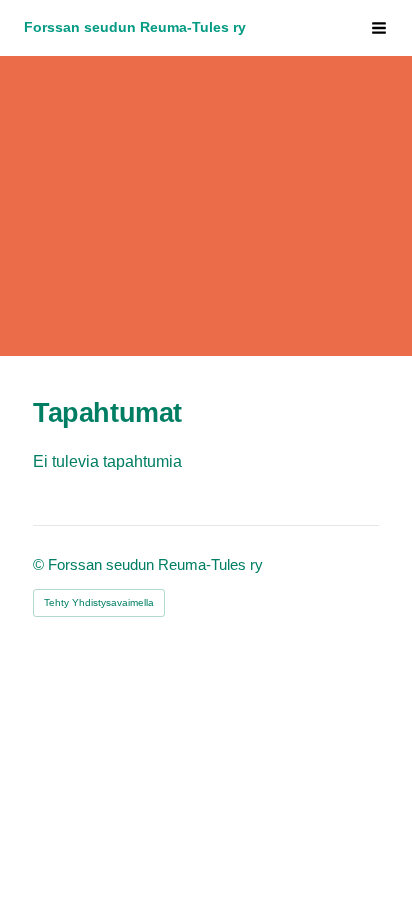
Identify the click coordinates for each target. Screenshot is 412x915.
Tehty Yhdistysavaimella (99, 602)
